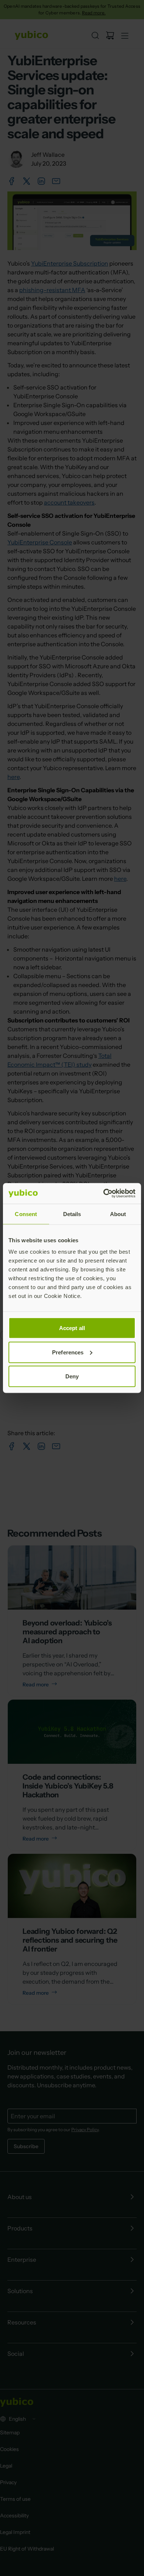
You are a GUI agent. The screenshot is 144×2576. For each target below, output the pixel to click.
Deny (72, 1376)
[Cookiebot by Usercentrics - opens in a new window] (104, 1194)
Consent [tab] (26, 1214)
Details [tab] (72, 1214)
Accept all (72, 1328)
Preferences (68, 1352)
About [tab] (118, 1214)
